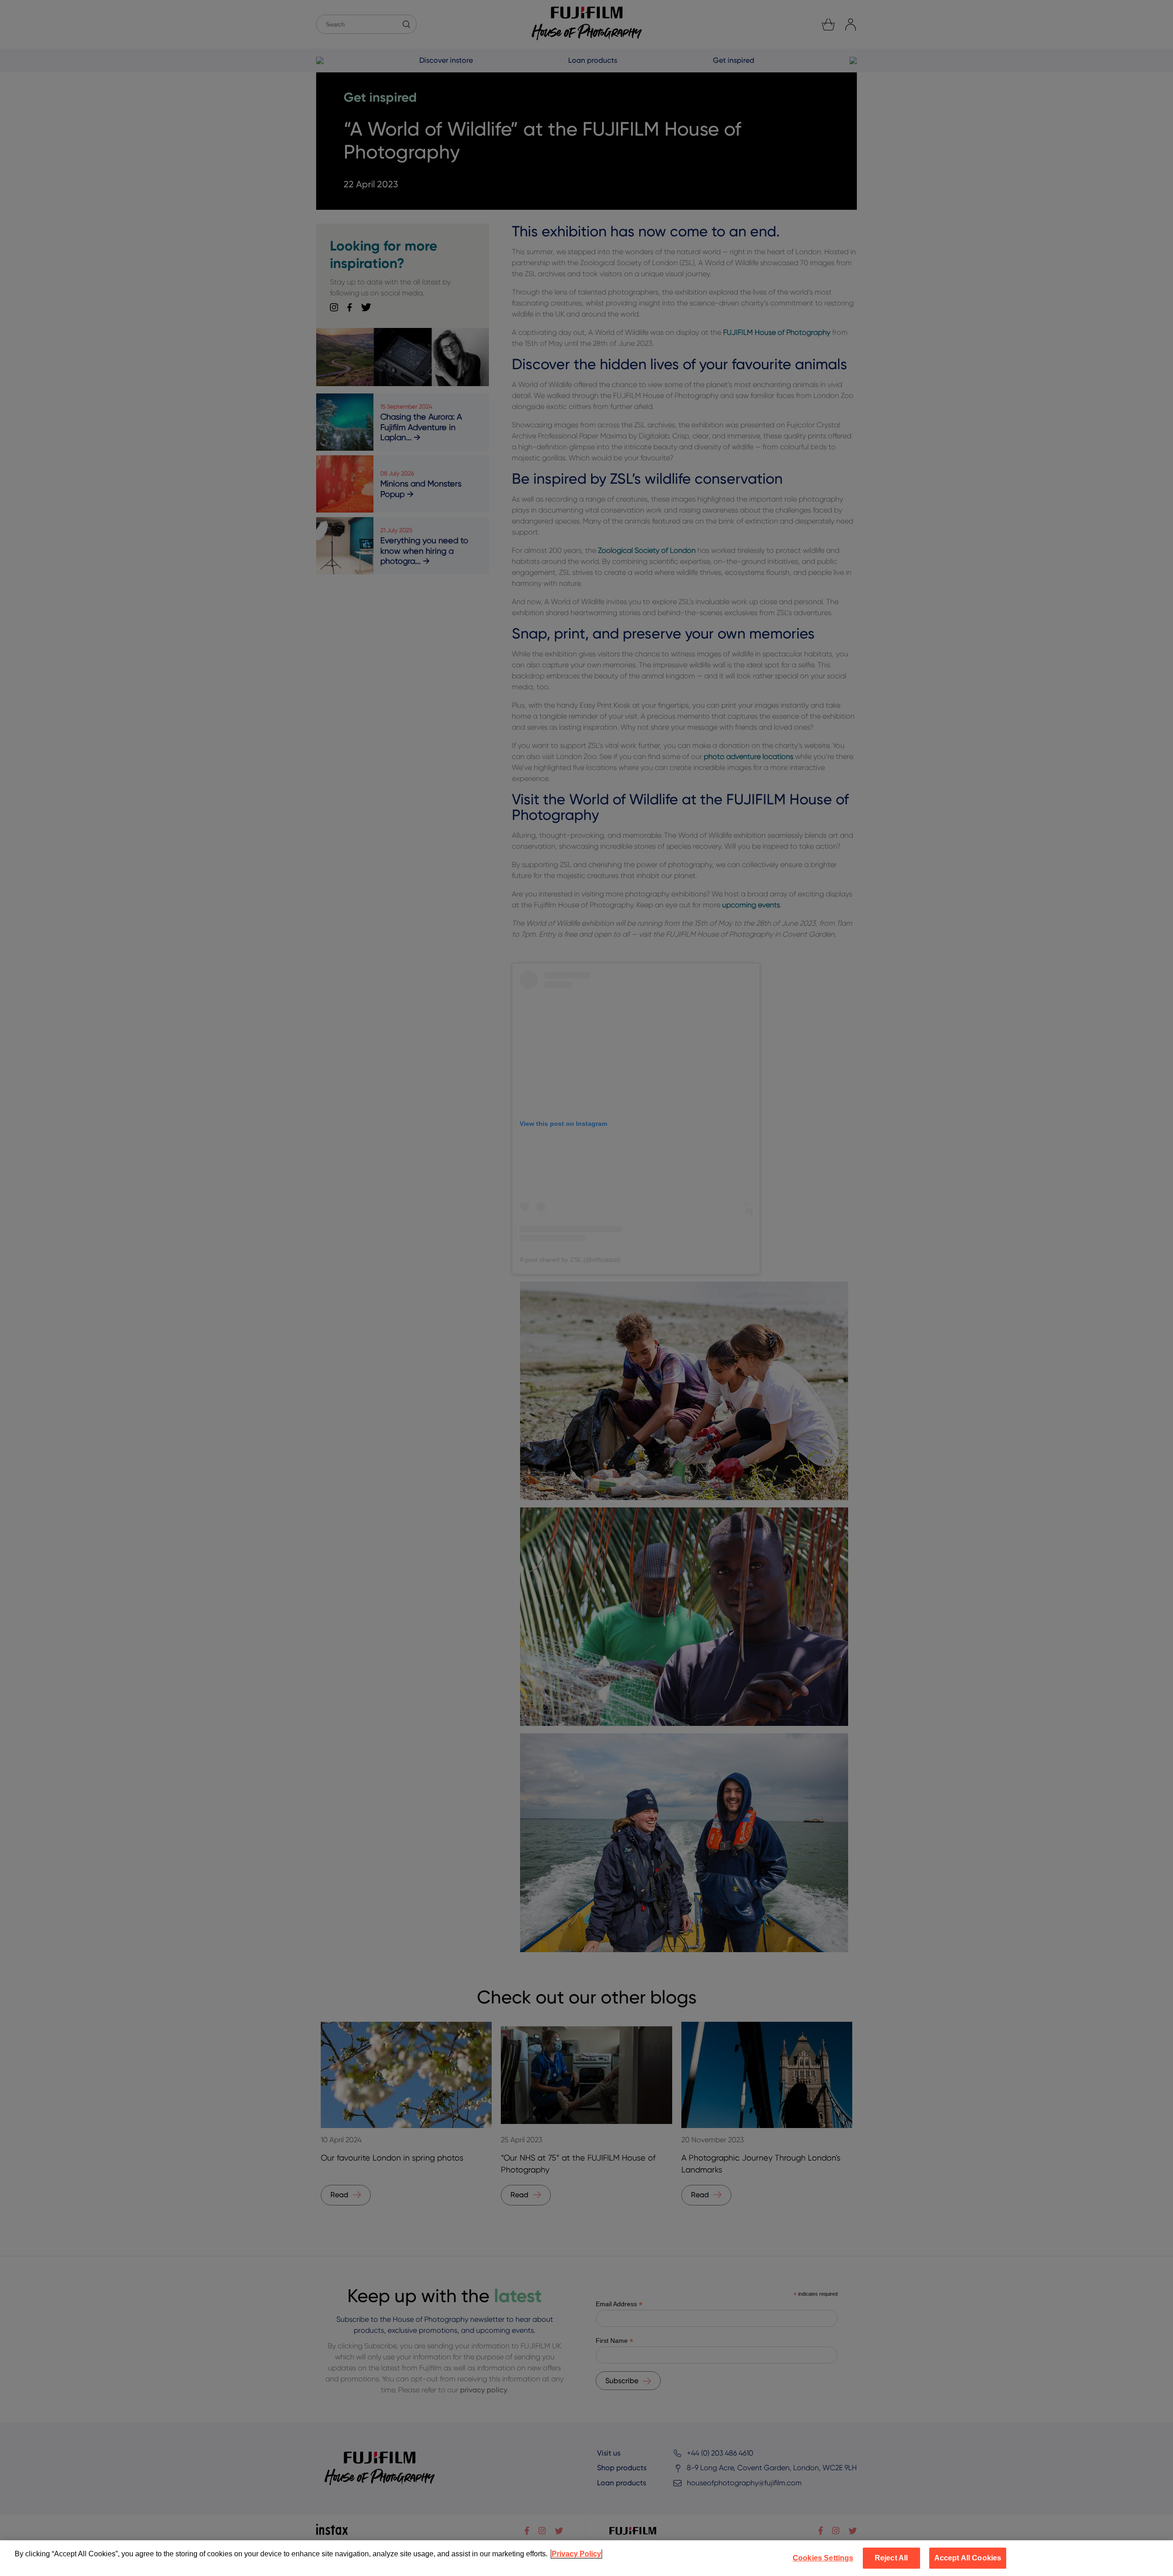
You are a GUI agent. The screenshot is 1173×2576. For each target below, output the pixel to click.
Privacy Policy (576, 2554)
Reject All (891, 2558)
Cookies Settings (823, 2558)
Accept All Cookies (968, 2558)
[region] (586, 2558)
